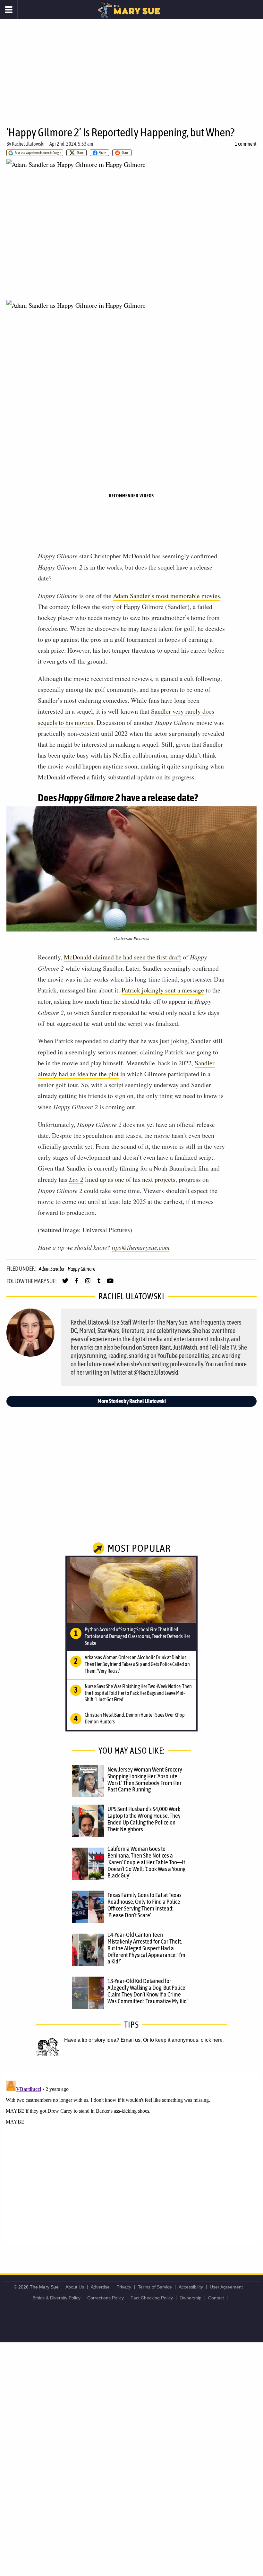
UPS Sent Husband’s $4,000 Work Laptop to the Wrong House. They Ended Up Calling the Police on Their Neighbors (144, 1819)
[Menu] (9, 10)
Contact (216, 2298)
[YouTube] (110, 1284)
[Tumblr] (99, 1284)
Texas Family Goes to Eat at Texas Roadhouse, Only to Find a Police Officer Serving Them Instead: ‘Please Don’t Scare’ (144, 1905)
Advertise (100, 2287)
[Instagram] (88, 1284)
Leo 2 (76, 1179)
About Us (75, 2287)
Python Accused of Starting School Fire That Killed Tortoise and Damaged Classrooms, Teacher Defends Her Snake (137, 1636)
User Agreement (226, 2287)
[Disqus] (131, 2158)
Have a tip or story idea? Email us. (103, 2040)
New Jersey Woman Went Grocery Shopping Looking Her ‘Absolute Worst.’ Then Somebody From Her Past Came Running (145, 1779)
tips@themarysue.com (140, 1247)
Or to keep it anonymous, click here (183, 2040)
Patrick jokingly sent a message (163, 990)
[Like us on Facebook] (76, 1284)
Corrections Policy (106, 2298)
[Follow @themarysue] (65, 1284)
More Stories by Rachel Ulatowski (132, 1401)
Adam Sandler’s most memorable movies (166, 596)
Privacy (124, 2287)
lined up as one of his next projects (129, 1179)
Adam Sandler (52, 1269)
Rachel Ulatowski (28, 144)
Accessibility (191, 2287)
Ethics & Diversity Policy (56, 2298)
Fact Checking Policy (152, 2298)
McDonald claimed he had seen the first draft (123, 957)
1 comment (246, 144)
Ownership (191, 2298)
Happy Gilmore (81, 1269)
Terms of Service (155, 2287)
